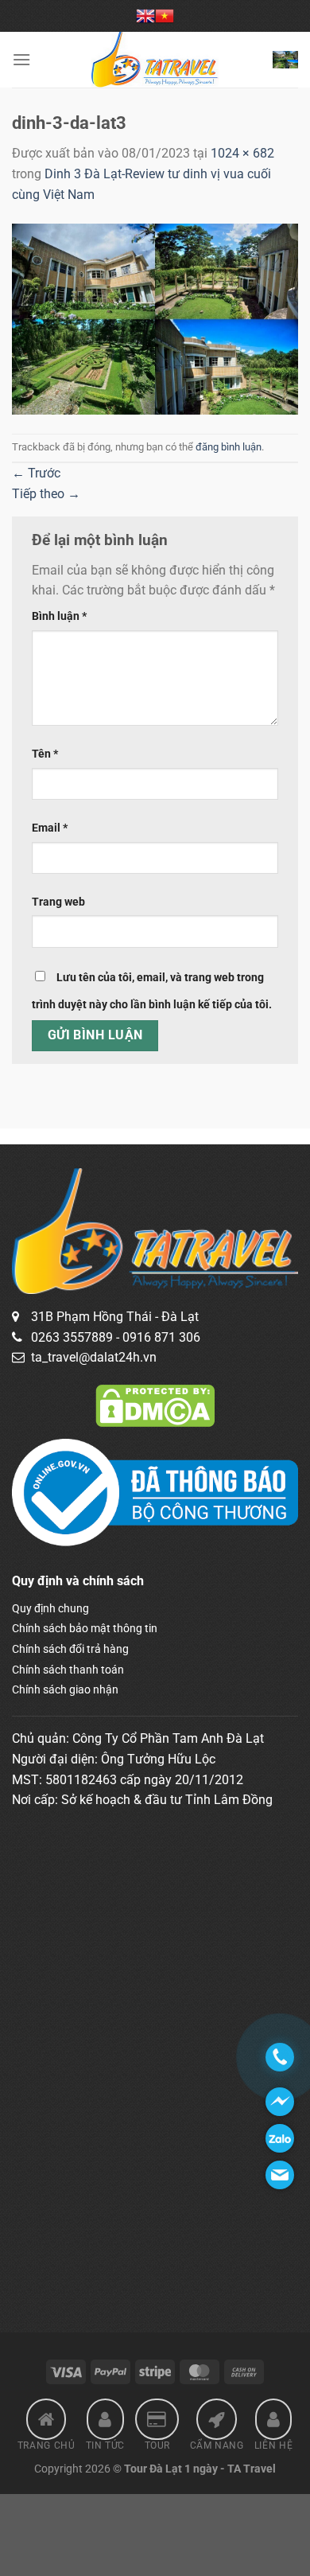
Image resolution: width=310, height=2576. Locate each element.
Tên (45, 754)
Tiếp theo (46, 494)
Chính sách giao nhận (65, 1689)
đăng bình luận (229, 447)
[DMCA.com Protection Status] (155, 1405)
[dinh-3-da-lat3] (155, 318)
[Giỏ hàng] (285, 59)
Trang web (58, 902)
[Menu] (21, 59)
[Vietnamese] (165, 16)
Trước (36, 473)
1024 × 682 (242, 153)
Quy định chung (50, 1608)
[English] (145, 16)
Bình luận (59, 616)
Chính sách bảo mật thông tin (85, 1628)
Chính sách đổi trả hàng (70, 1649)
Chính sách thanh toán (68, 1670)
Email (50, 828)
